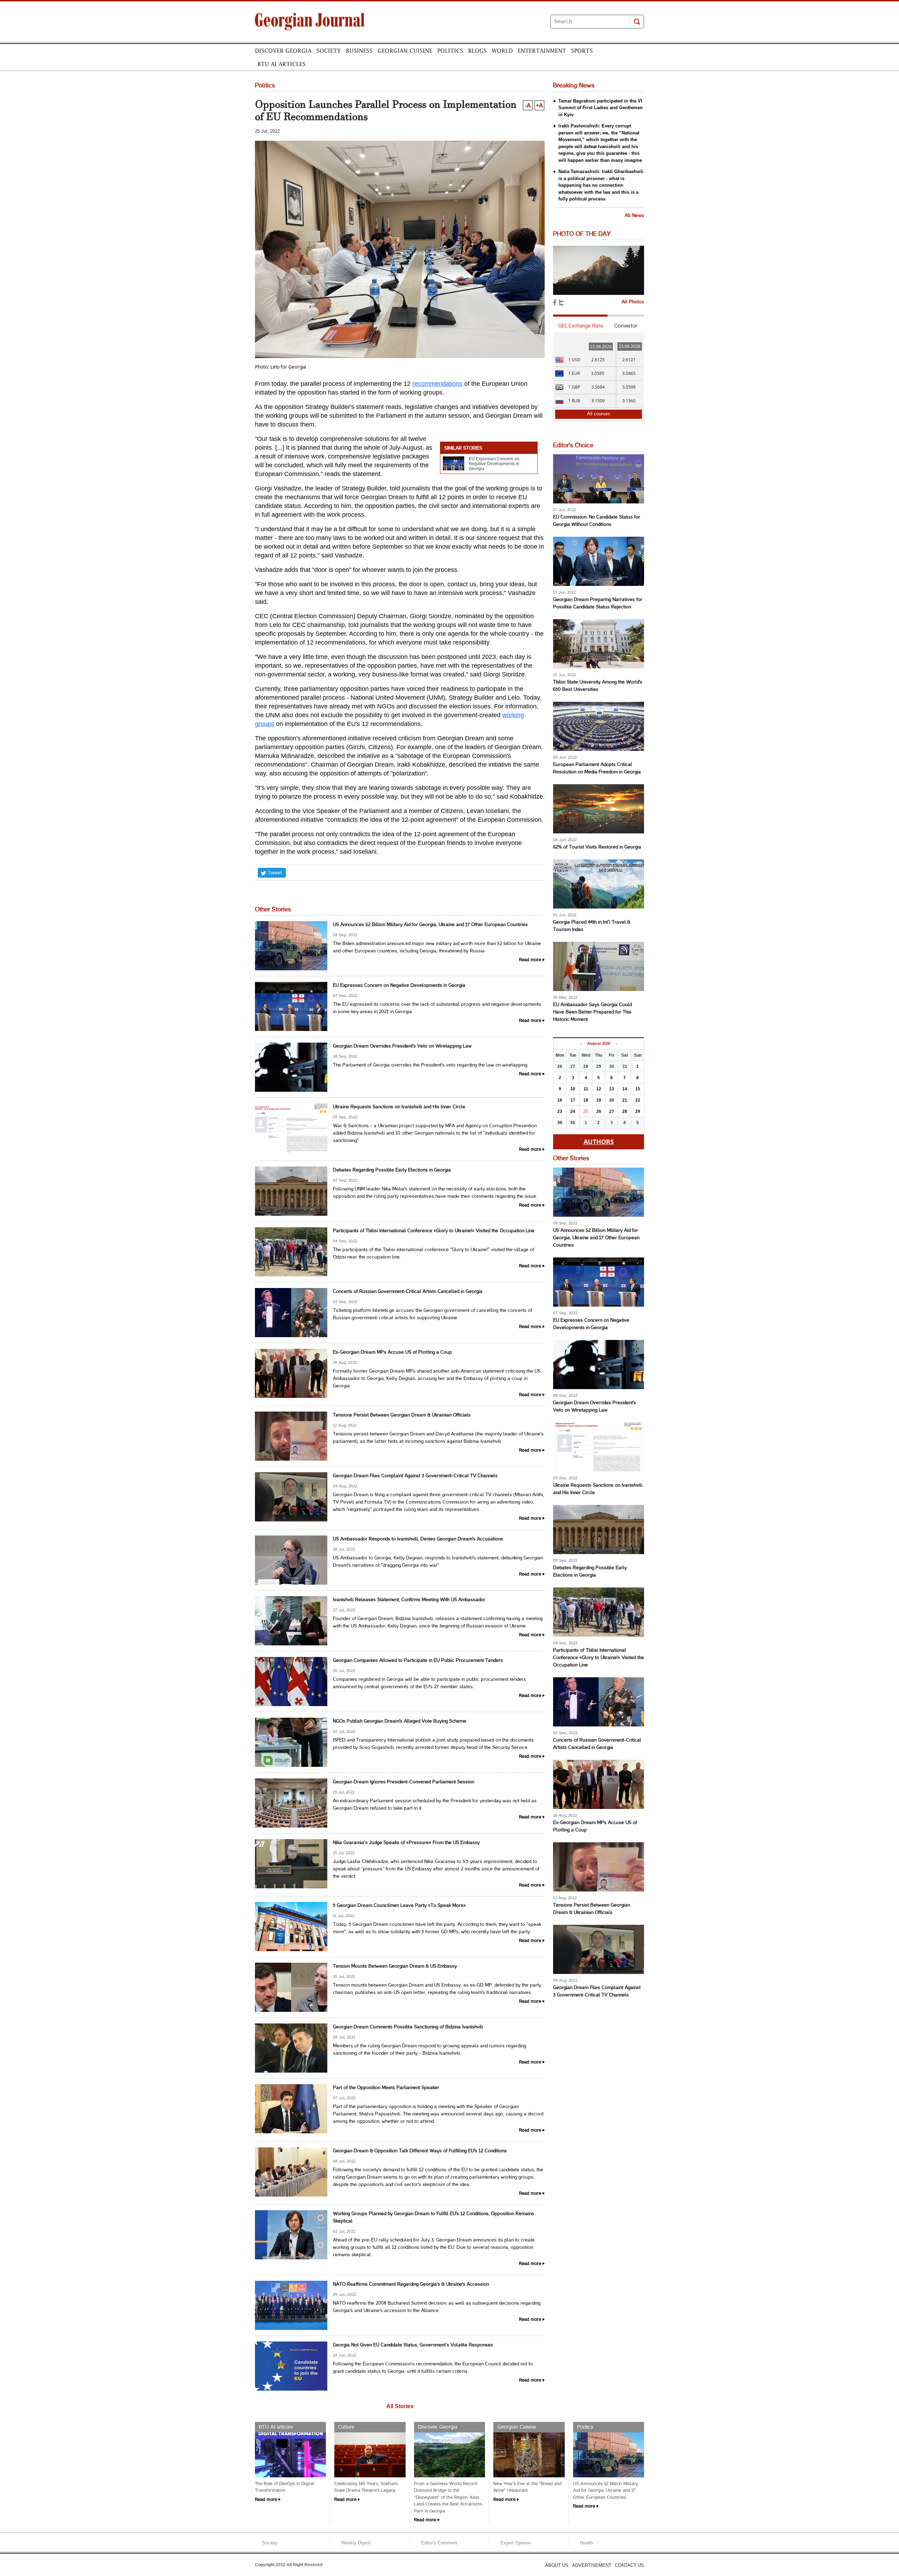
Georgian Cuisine (405, 51)
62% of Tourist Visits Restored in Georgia (597, 847)
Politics (450, 51)
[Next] (617, 1044)
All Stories (400, 2406)
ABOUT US (557, 2565)
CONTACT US (629, 2565)
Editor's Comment (439, 2543)
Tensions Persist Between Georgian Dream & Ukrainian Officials (402, 1415)
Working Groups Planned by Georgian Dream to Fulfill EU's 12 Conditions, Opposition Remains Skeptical (434, 2218)
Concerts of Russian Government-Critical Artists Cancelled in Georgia (408, 1292)
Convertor (626, 326)
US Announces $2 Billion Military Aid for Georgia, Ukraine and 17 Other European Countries (430, 925)
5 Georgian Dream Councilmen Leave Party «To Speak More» (399, 1906)
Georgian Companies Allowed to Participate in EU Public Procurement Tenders (418, 1661)
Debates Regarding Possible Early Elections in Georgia (392, 1170)
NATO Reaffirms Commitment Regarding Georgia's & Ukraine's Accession (411, 2284)
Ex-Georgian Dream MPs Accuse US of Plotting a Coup (392, 1352)
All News (634, 216)
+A (539, 105)
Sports (582, 51)
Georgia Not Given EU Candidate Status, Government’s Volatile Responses (413, 2345)
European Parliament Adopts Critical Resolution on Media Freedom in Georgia (597, 768)
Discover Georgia (283, 51)
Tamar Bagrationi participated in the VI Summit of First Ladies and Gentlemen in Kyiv (601, 108)
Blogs (477, 51)
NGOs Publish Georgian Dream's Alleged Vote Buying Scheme (400, 1721)
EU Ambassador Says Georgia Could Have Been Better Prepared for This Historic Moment (592, 1012)
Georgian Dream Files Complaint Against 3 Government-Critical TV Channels (415, 1476)
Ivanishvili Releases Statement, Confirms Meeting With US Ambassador (409, 1600)
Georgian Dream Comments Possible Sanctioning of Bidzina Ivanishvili (408, 2027)
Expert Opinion (516, 2543)
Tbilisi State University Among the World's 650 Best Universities (598, 686)
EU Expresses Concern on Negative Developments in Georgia (494, 464)
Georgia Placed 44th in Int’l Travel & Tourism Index (592, 926)
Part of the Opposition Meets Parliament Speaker (386, 2088)
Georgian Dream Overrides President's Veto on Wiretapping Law (402, 1046)
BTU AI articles (281, 64)
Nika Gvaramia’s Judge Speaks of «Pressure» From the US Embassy (406, 1843)
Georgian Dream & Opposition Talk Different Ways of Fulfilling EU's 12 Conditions (420, 2151)
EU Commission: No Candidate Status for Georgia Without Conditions (597, 521)
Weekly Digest (356, 2543)
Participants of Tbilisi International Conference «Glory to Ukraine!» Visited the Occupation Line (434, 1231)
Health (587, 2543)
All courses (599, 414)
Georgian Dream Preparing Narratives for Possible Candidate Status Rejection (598, 603)
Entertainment (542, 51)
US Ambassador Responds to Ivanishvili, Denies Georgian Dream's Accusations (418, 1539)
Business (359, 51)
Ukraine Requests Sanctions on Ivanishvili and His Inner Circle (399, 1107)
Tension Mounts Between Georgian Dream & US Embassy (395, 1966)
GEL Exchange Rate (580, 326)
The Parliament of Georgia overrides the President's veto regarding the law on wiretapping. (431, 1065)
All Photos (633, 302)
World (502, 51)
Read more (530, 960)
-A (528, 105)
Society (329, 51)
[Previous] (581, 1044)
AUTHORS (599, 1142)
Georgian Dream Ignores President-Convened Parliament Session (403, 1782)
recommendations (437, 384)
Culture (346, 2427)
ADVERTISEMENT (592, 2565)
